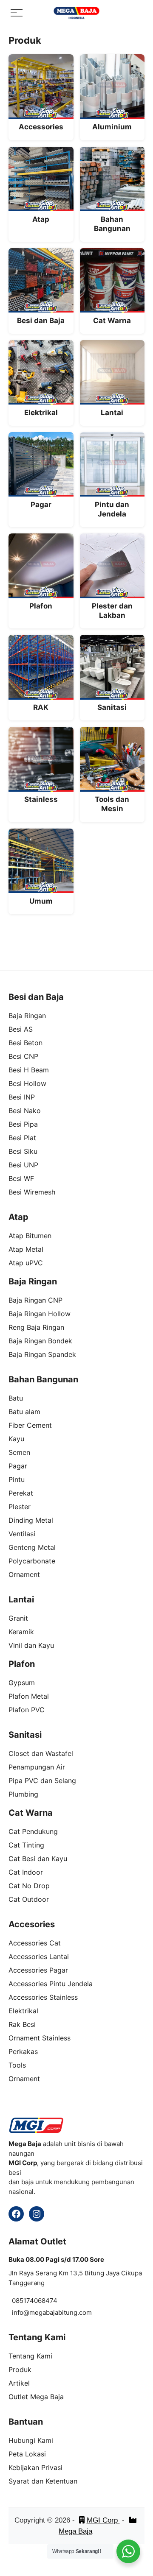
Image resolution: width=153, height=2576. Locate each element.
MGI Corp (103, 2520)
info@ (21, 2312)
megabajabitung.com (61, 2312)
